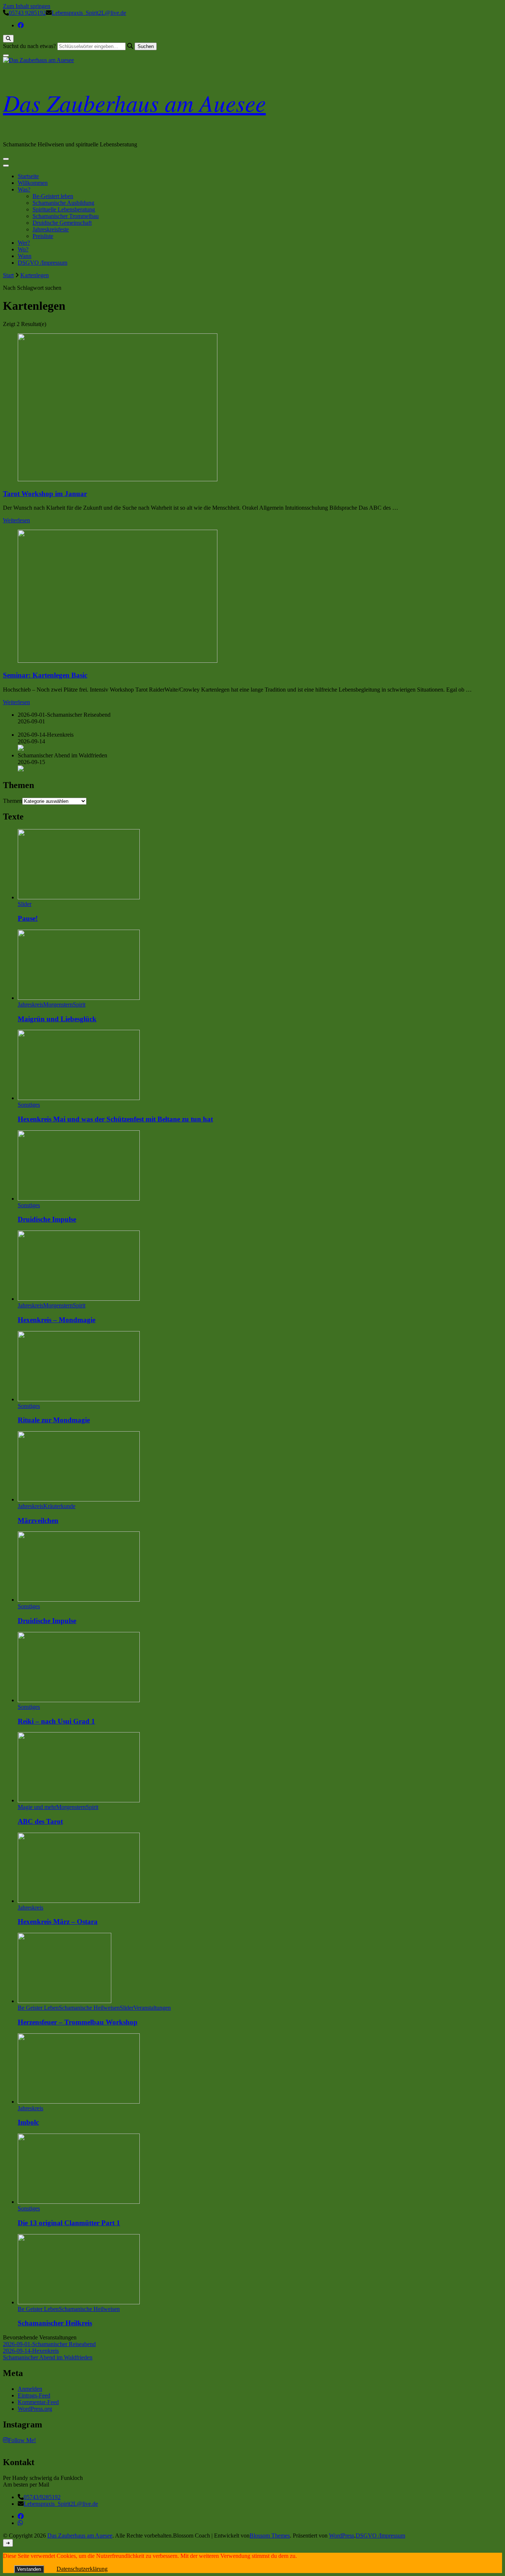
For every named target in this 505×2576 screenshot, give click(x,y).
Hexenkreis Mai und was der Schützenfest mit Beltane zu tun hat (115, 1119)
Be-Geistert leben (53, 196)
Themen (13, 801)
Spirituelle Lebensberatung (64, 209)
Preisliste (43, 236)
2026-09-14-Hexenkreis (31, 2351)
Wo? (23, 249)
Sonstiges (29, 1105)
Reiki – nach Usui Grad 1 (56, 1721)
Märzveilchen (38, 1521)
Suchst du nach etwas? (29, 46)
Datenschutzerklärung (82, 2569)
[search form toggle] (8, 39)
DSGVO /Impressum (43, 263)
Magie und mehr (37, 1807)
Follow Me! (22, 2440)
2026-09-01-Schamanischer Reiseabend (49, 2344)
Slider (25, 904)
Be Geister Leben (38, 2008)
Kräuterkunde (59, 1506)
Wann (25, 256)
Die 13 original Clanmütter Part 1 (69, 2223)
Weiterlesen (16, 520)
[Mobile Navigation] (6, 159)
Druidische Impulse (47, 1219)
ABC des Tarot (40, 1821)
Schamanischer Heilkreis (55, 2323)
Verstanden (29, 2569)
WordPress (342, 2536)
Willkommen (33, 183)
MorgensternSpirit (64, 1004)
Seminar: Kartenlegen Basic (45, 675)
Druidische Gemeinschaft (62, 223)
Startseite (28, 176)
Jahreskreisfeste (51, 229)
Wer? (24, 243)
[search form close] (6, 55)
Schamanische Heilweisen (89, 2008)
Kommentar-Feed (38, 2402)
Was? (24, 189)
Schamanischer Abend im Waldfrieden (48, 2357)
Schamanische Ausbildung (63, 203)
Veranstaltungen (152, 2008)
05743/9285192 (42, 2497)
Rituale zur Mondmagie (54, 1420)
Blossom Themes (270, 2536)
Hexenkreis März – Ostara (58, 1922)
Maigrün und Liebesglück (57, 1019)
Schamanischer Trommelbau (66, 216)
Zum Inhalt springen (27, 6)
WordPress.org (35, 2409)
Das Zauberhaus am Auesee (134, 102)
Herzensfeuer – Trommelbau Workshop (78, 2022)
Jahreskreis (30, 1004)
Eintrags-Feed (34, 2395)
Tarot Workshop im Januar (45, 494)
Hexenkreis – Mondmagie (57, 1320)
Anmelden (30, 2389)
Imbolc (28, 2122)
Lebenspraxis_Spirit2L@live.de (61, 2504)
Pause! (28, 918)
